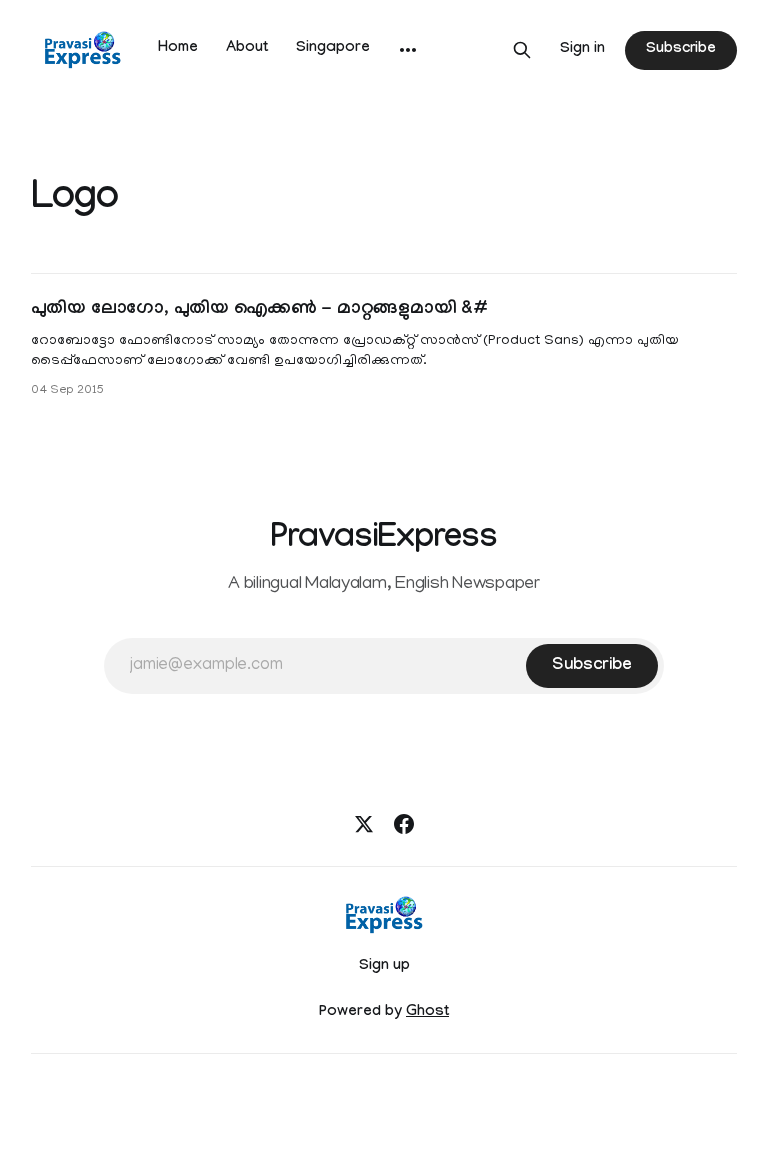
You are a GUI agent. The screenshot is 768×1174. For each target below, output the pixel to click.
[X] (364, 824)
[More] (408, 50)
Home (178, 49)
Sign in (582, 50)
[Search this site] (522, 50)
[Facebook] (404, 824)
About (247, 49)
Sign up (384, 967)
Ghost (427, 1013)
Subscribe (681, 50)
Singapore (333, 49)
